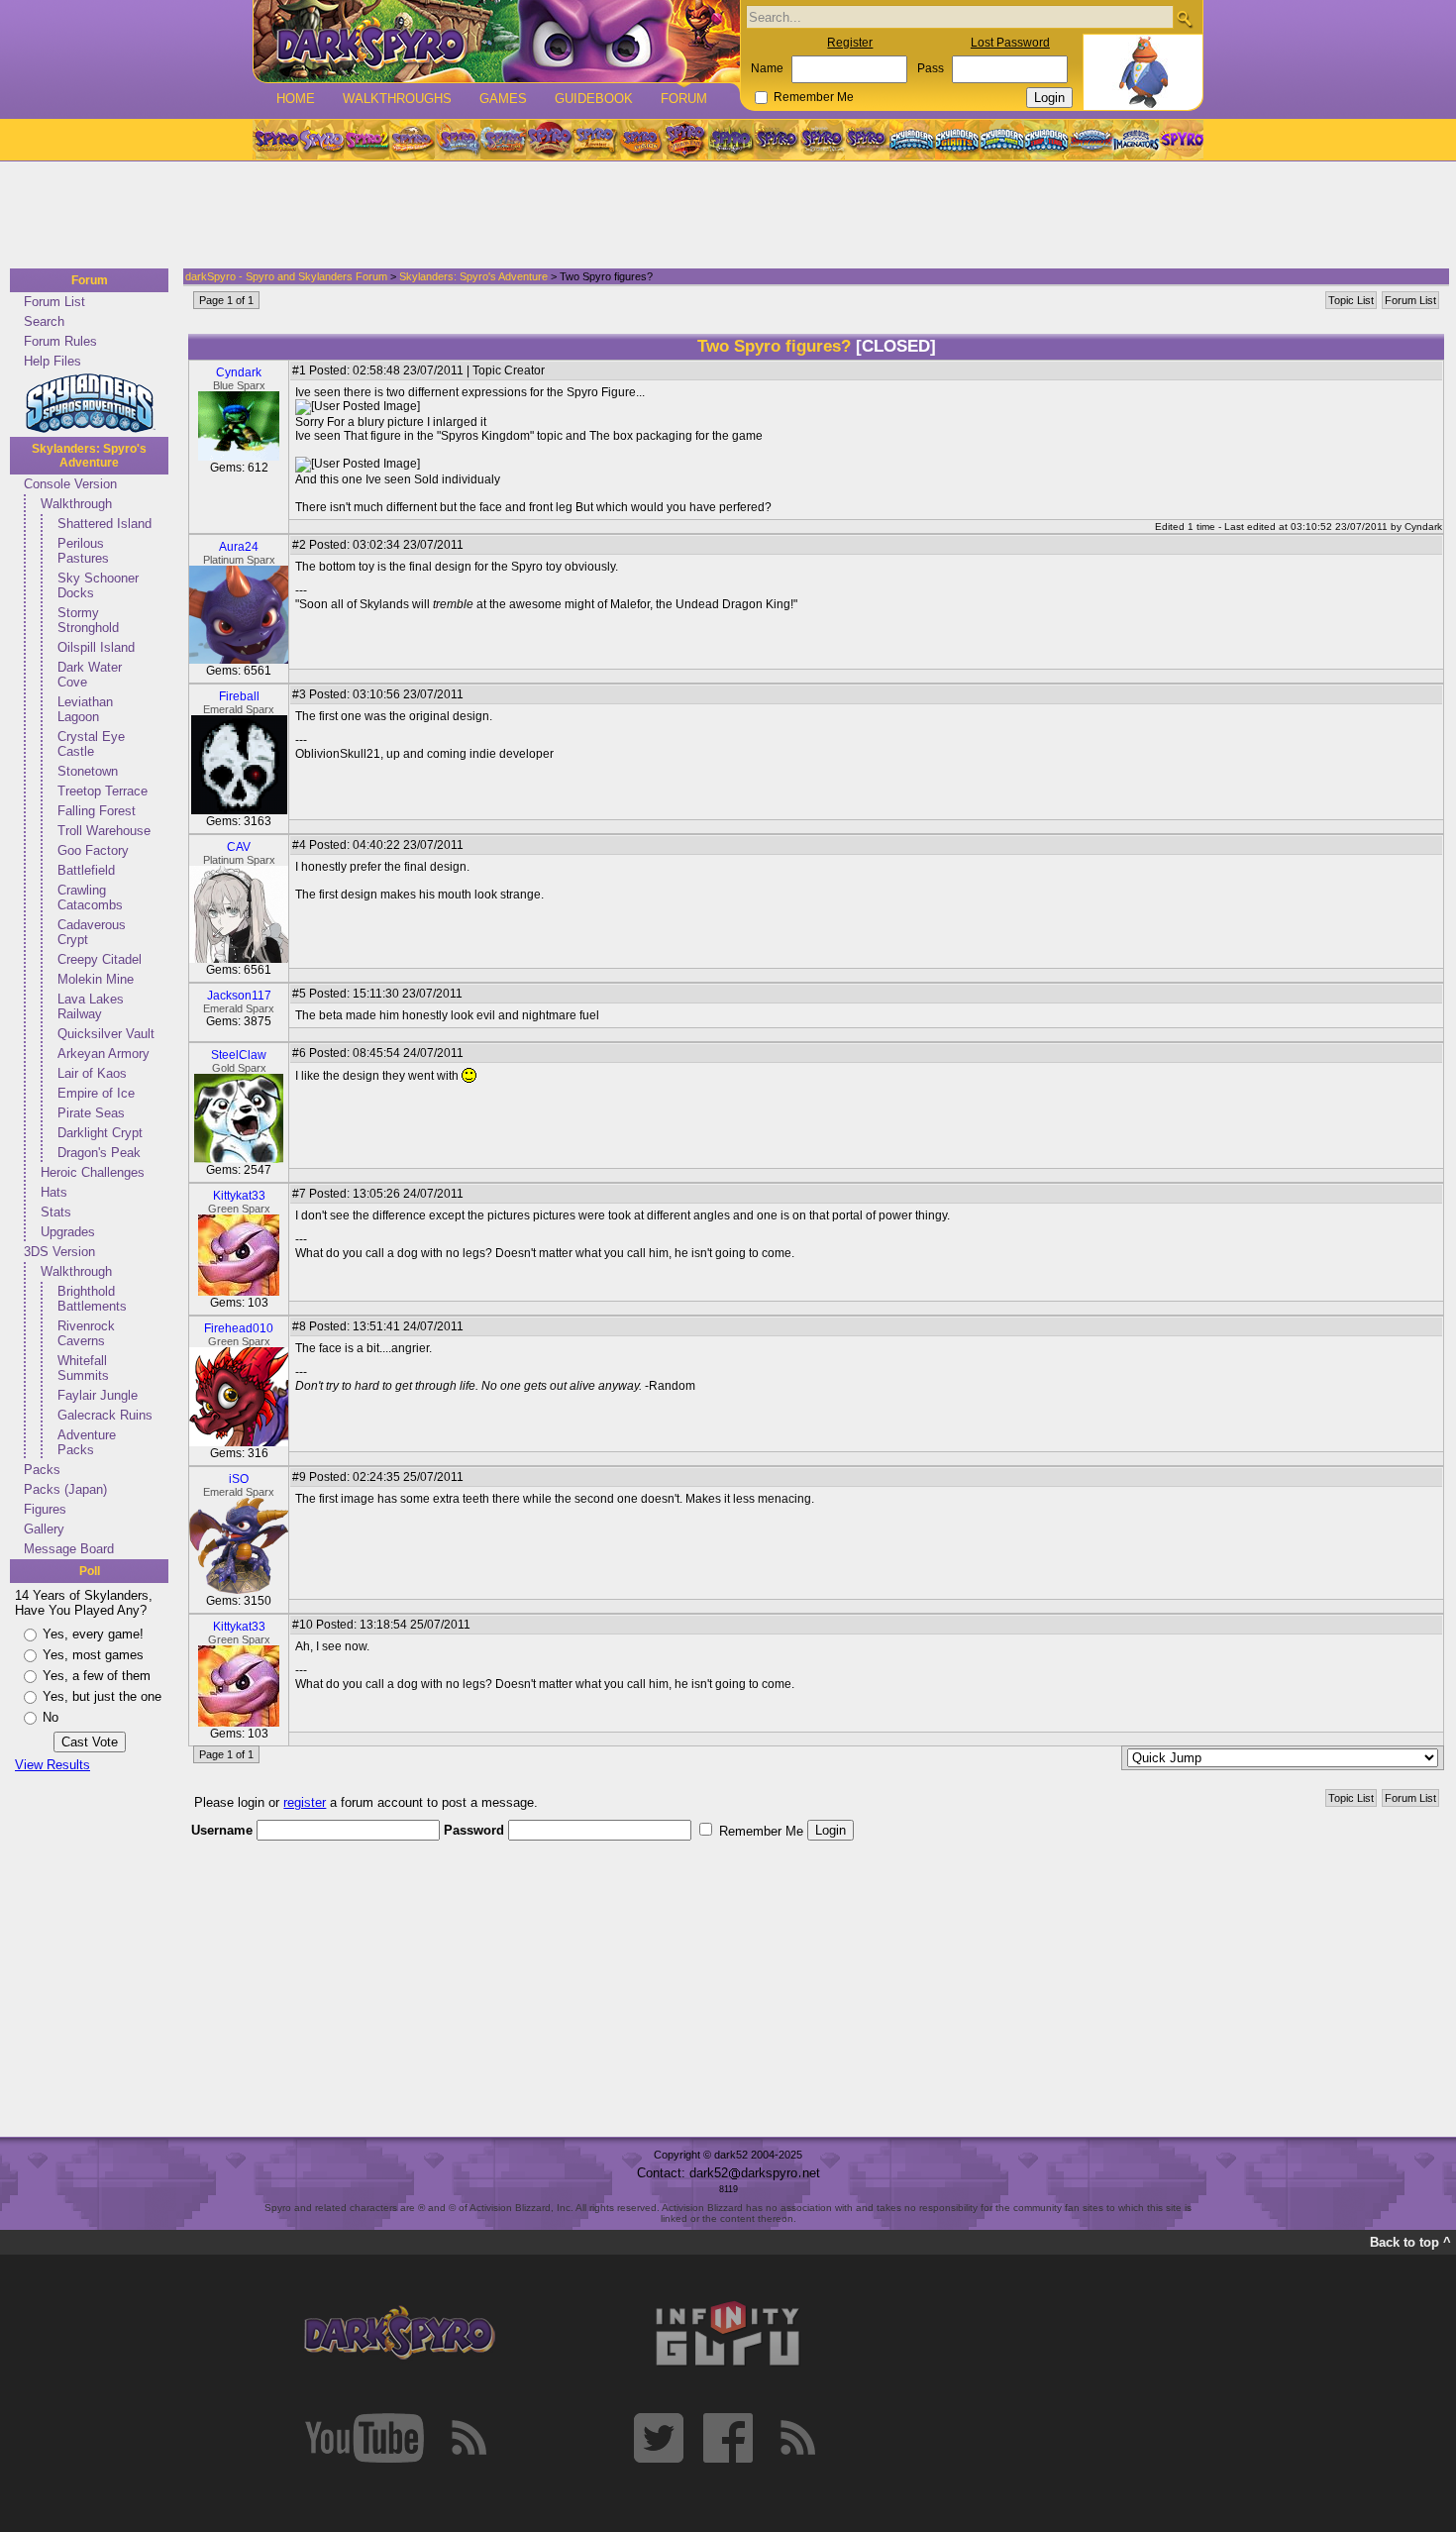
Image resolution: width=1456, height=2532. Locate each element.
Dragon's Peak (99, 1153)
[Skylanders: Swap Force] (1002, 140)
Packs (42, 1470)
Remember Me (814, 97)
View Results (52, 1765)
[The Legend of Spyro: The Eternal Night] (822, 140)
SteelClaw (239, 1055)
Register (850, 43)
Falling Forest (97, 811)
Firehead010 (239, 1328)
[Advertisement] (722, 216)
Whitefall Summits (83, 1368)
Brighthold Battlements (92, 1299)
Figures (45, 1509)
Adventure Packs (87, 1442)
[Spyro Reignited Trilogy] (275, 140)
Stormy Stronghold (88, 620)
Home (296, 99)
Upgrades (68, 1232)
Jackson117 (239, 996)
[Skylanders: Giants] (957, 140)
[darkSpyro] (399, 2334)
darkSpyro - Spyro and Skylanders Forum (286, 276)
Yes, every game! (93, 1634)
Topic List (1351, 300)
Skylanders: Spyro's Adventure (89, 456)
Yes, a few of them (97, 1676)
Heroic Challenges (93, 1172)
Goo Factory (93, 850)
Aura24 (239, 547)
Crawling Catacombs (90, 897)
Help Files (52, 361)
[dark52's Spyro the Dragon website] (497, 41)
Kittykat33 (239, 1196)
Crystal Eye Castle (91, 744)
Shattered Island (104, 524)
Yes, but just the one (102, 1696)
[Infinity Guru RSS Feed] (797, 2438)
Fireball (239, 696)
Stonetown (88, 771)
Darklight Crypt (100, 1133)
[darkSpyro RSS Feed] (468, 2438)
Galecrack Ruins (105, 1415)
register (305, 1802)
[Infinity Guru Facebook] (728, 2438)
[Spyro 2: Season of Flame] (503, 140)
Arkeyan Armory (104, 1054)
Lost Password (1010, 43)
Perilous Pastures (83, 551)
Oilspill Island (96, 647)
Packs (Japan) (65, 1489)
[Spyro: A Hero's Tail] (685, 140)
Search (44, 321)
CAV (239, 847)
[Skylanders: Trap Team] (1046, 140)
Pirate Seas (91, 1113)
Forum (684, 99)
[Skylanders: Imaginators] (1136, 140)
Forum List (54, 302)
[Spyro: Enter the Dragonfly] (549, 140)
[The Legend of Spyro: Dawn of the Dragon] (868, 140)
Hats (54, 1192)
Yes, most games (93, 1655)
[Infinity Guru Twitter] (659, 2438)
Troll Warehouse (104, 831)
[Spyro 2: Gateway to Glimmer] (366, 140)
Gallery (44, 1529)
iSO (239, 1479)
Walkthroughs (397, 99)
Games (503, 99)
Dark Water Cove (90, 675)
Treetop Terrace (103, 791)
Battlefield (86, 870)
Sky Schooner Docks (98, 585)
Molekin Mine (96, 979)
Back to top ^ (1410, 2242)
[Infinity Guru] (728, 2334)
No (51, 1717)
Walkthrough (76, 504)
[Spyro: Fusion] (640, 140)
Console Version (70, 484)
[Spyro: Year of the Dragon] (412, 140)
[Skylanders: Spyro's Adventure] (913, 140)
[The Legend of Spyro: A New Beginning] (777, 140)
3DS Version (59, 1252)
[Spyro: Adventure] (594, 140)
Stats (56, 1212)
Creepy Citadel (100, 959)
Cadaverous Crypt (92, 932)
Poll (90, 1571)
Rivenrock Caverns (86, 1333)
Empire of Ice (96, 1093)
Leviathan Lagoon (85, 709)
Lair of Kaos (92, 1073)
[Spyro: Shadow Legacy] (731, 140)
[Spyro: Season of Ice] (458, 140)
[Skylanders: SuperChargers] (1091, 140)
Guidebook (594, 99)
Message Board (69, 1549)
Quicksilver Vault (106, 1034)
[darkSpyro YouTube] (364, 2438)
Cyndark (239, 372)
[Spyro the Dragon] (321, 140)
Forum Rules (60, 341)
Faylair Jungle (98, 1395)
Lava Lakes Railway (91, 1006)
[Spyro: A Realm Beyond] (1181, 140)
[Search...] (1184, 18)
